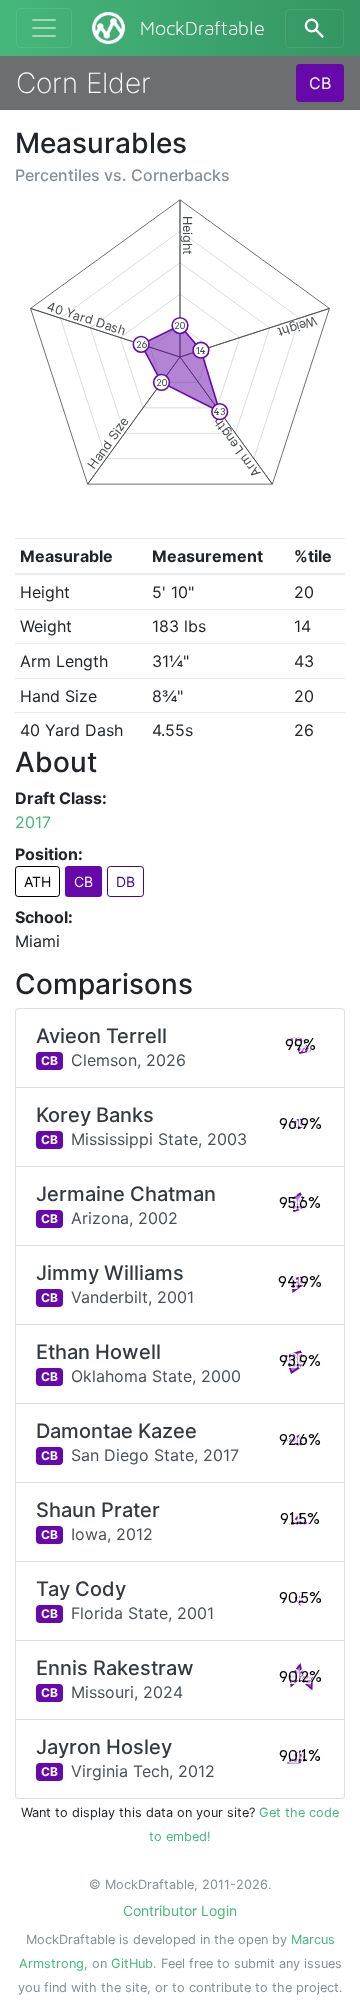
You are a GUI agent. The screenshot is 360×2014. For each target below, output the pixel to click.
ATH (37, 881)
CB (320, 83)
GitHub (132, 1963)
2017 (33, 822)
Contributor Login (180, 1910)
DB (125, 881)
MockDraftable (202, 29)
